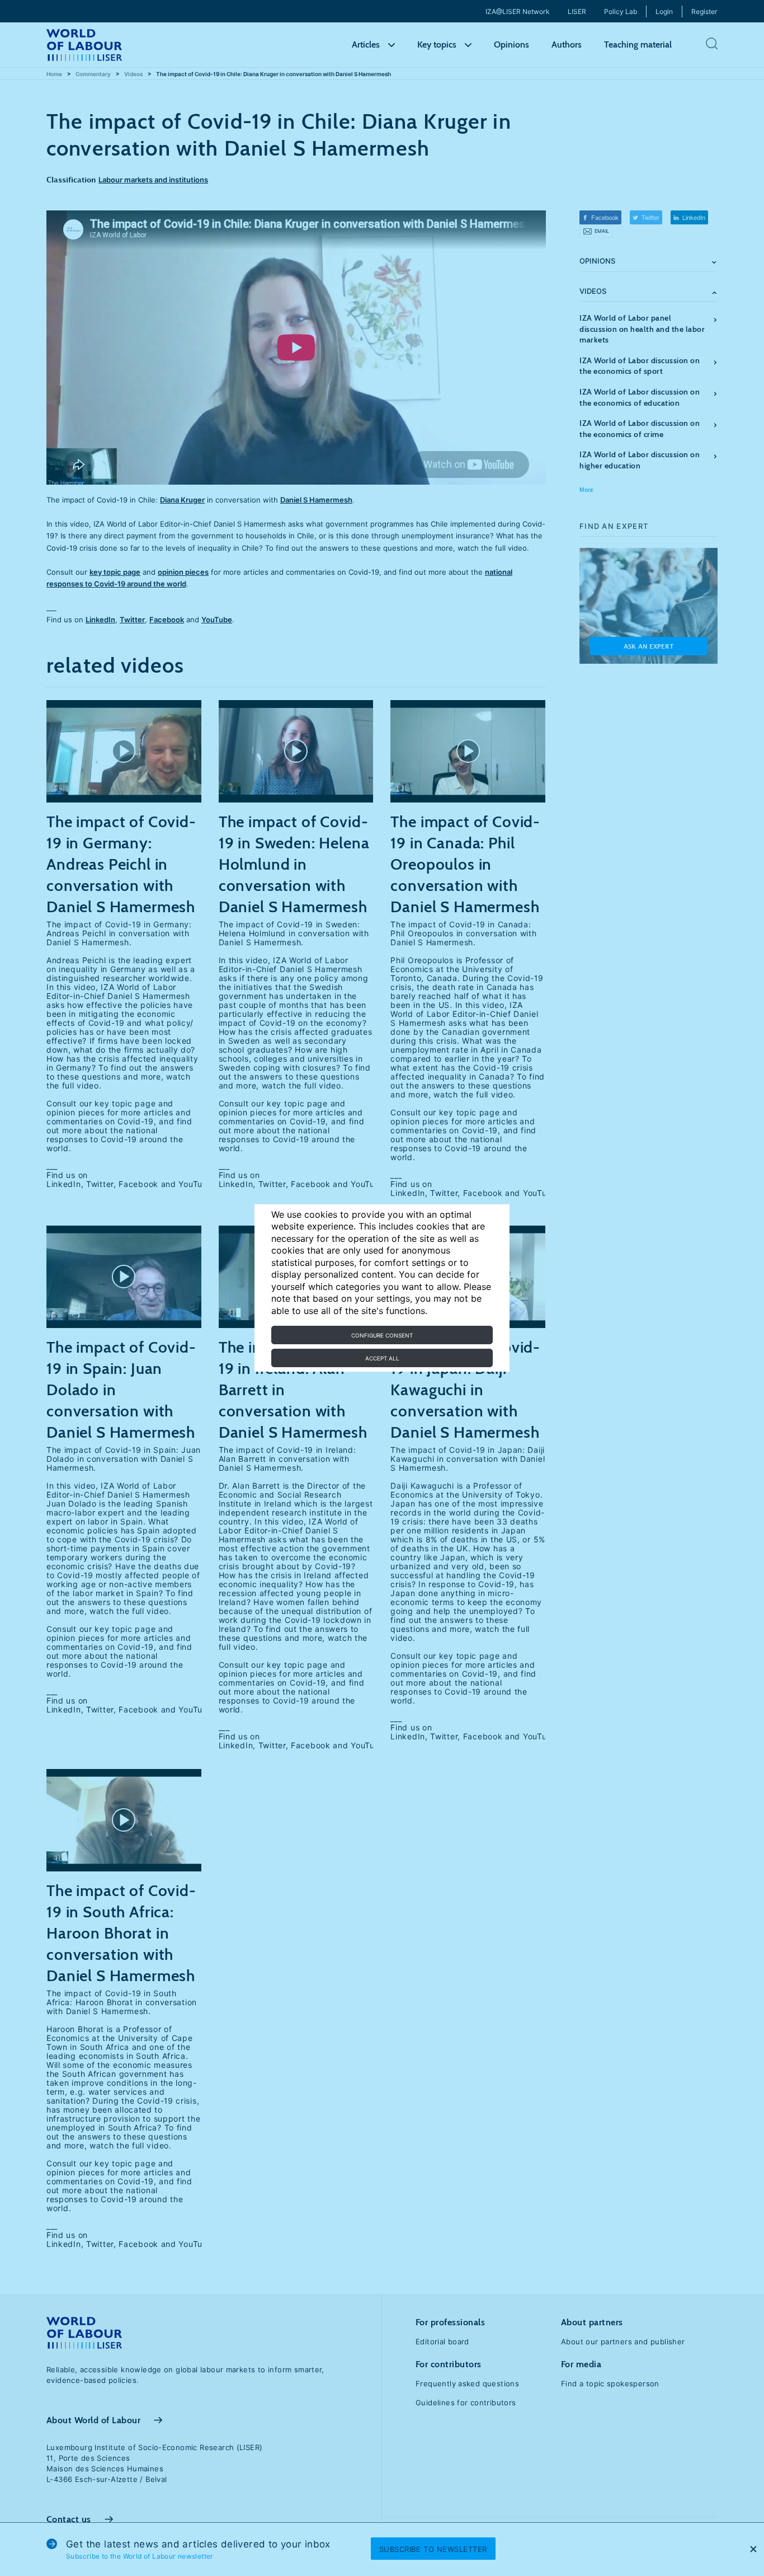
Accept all (382, 1358)
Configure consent (382, 1335)
